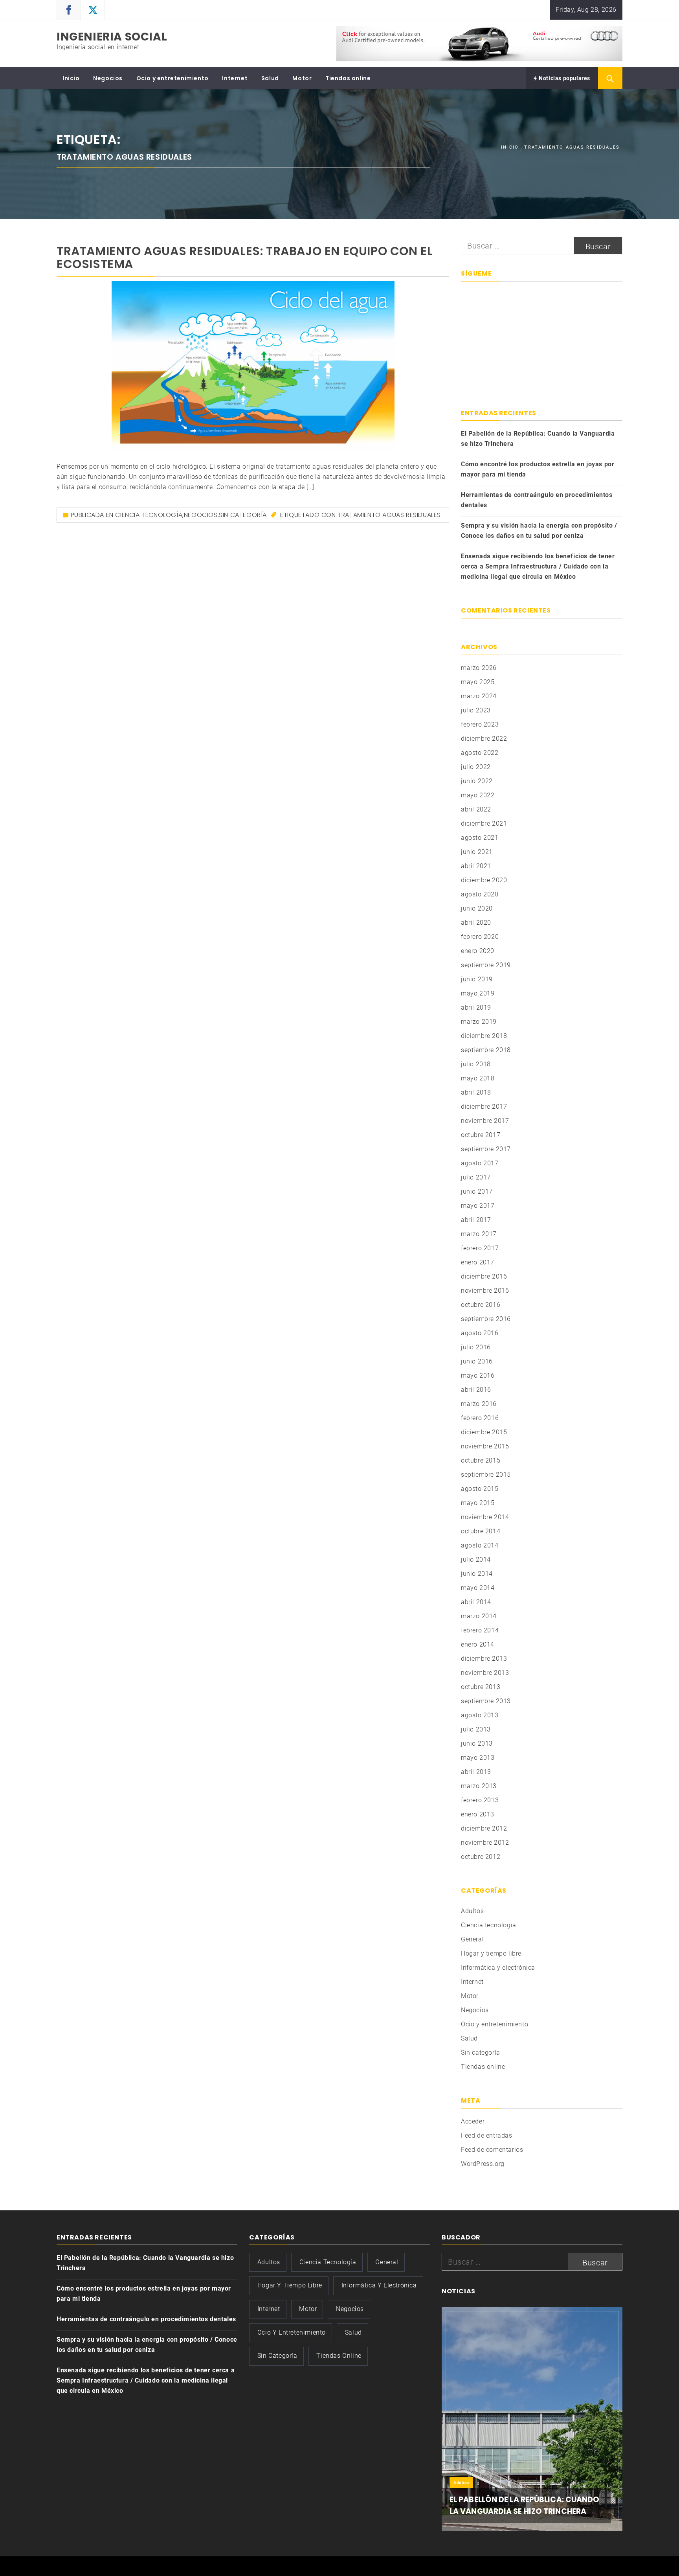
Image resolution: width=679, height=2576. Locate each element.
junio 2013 (477, 1743)
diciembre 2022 (484, 739)
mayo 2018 (478, 1078)
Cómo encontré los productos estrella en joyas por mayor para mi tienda (538, 469)
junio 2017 (477, 1191)
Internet (235, 78)
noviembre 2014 (485, 1517)
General (472, 1939)
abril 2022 (476, 809)
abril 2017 (476, 1220)
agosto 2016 (480, 1333)
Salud (270, 78)
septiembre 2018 (486, 1050)
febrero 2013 (480, 1800)
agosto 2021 (480, 838)
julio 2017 (476, 1177)
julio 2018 (476, 1064)
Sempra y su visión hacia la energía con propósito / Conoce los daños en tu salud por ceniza (539, 531)
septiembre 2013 (486, 1701)
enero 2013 (478, 1814)
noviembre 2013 (485, 1673)
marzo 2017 (479, 1234)
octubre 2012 (481, 1857)
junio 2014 (477, 1574)
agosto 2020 (480, 894)
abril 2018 (476, 1092)
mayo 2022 (478, 795)
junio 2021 (477, 852)
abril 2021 (476, 866)
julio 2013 (476, 1729)
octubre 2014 (481, 1531)
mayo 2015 (478, 1503)
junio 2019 (477, 979)
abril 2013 (476, 1772)
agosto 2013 (480, 1715)
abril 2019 (476, 1007)
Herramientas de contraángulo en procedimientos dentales (537, 500)
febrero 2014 (480, 1630)
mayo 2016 (478, 1375)
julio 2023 (476, 710)
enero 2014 (478, 1644)
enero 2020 (478, 951)
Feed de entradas (487, 2135)
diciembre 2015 (484, 1432)
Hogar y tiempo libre (491, 1953)
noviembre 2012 (485, 1843)
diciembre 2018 (484, 1036)
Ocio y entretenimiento (173, 78)
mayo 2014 (478, 1588)
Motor (302, 78)
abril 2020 (476, 923)
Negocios (108, 78)
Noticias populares (564, 78)
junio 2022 (477, 781)
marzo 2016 (479, 1404)
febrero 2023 (480, 724)
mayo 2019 (478, 993)
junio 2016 (477, 1361)
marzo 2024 (479, 696)
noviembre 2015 (485, 1446)
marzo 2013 (479, 1786)
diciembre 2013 (484, 1659)
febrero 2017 (480, 1248)
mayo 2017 (478, 1206)
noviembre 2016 (485, 1291)
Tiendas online (348, 78)
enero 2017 (478, 1262)
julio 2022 (476, 767)
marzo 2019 (479, 1022)
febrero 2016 (480, 1418)
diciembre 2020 (484, 880)
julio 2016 (476, 1347)
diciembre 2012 (484, 1828)
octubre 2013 (481, 1687)
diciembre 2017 (484, 1107)
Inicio (71, 78)
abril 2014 (476, 1602)
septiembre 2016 (486, 1319)
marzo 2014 (479, 1616)
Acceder (473, 2121)
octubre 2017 (481, 1135)
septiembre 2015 (486, 1475)
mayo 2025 (478, 682)
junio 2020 (477, 908)
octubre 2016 (481, 1305)
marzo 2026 (479, 668)
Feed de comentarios (492, 2150)
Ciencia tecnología (149, 515)
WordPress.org (483, 2164)
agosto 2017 (480, 1163)
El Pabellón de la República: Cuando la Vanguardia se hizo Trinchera (538, 439)
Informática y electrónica (498, 1968)
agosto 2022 (480, 753)
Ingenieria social (112, 37)
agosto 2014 (480, 1545)
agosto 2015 (480, 1489)
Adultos (472, 1911)
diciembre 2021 (484, 823)
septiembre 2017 (486, 1149)
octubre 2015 (481, 1460)
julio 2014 (476, 1559)
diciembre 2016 (484, 1276)
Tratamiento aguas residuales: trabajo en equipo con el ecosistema (245, 258)
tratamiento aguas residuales (389, 515)
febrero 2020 (480, 937)
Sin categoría (243, 515)
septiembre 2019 (486, 965)
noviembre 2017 (485, 1121)
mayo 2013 (478, 1758)
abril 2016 (476, 1390)
